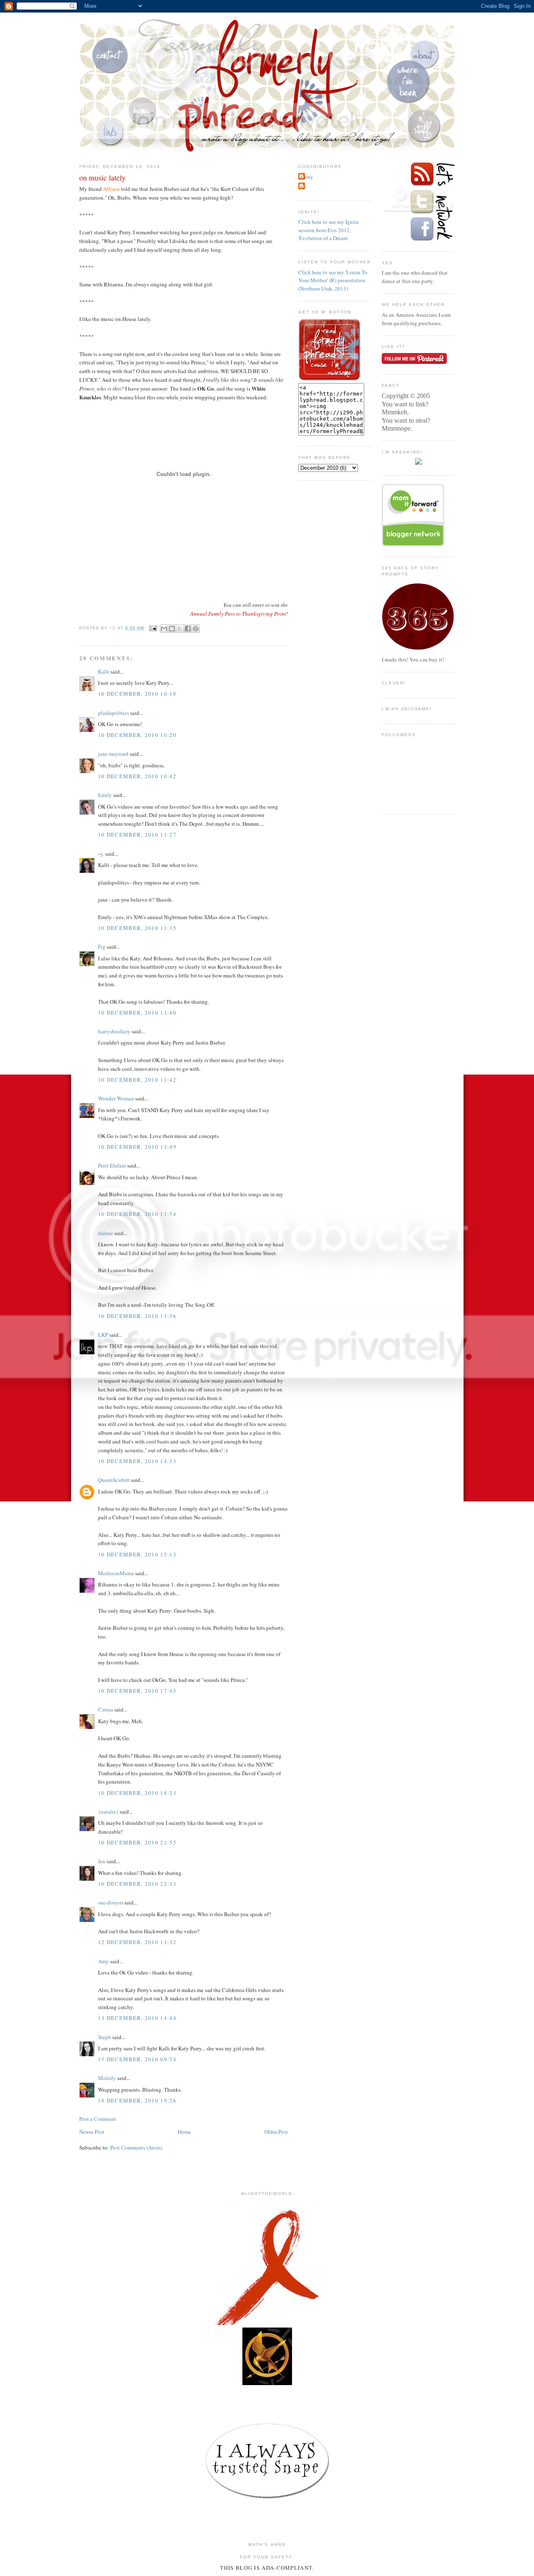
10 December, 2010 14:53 (137, 1461)
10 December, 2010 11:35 (137, 928)
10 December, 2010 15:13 (137, 1554)
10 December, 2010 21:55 (137, 1842)
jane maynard (113, 754)
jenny (307, 177)
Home (184, 2132)
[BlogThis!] (172, 629)
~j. (101, 854)
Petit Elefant (112, 1165)
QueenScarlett (114, 1480)
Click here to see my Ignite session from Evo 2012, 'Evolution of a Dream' (329, 230)
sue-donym (111, 1902)
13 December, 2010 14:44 (137, 2018)
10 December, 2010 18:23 (137, 1793)
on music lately (102, 178)
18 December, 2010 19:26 (137, 2100)
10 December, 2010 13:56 (137, 1316)
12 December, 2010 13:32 (137, 1942)
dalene (106, 1233)
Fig (102, 947)
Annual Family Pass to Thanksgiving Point (238, 614)
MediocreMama (116, 1573)
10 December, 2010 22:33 (137, 1884)
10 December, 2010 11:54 (137, 1214)
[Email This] (164, 629)
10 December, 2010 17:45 (137, 1691)
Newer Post (92, 2132)
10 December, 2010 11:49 (137, 1147)
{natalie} (108, 1812)
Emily (105, 795)
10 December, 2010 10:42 (137, 776)
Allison (111, 189)
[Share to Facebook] (188, 629)
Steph (105, 2037)
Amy (103, 1961)
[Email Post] (153, 628)
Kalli (104, 672)
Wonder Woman (116, 1098)
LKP (103, 1335)
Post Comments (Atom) (136, 2148)
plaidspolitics (113, 713)
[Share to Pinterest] (196, 629)
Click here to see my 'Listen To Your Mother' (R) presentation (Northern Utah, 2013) (333, 280)
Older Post (276, 2132)
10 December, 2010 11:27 (137, 834)
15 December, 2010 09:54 (137, 2059)
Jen (102, 1861)
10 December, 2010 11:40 (137, 1012)
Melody (107, 2078)
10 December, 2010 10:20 (137, 735)
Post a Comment (98, 2119)
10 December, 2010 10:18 (137, 694)
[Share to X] (180, 629)
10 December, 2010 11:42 (137, 1080)
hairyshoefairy (114, 1031)
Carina (106, 1709)
